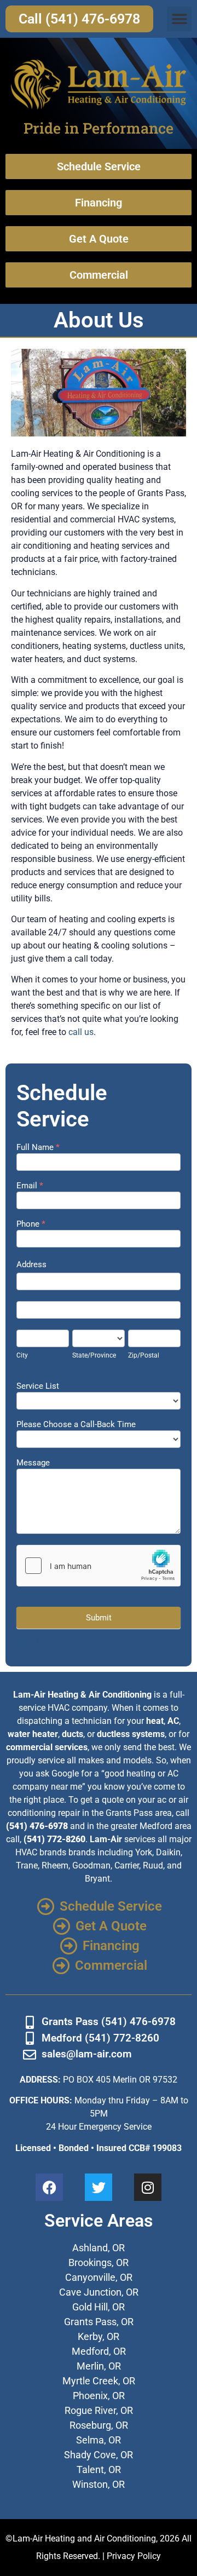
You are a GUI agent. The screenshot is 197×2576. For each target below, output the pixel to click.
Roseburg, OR (99, 2425)
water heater (33, 1734)
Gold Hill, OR (99, 2307)
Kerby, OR (99, 2336)
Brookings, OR (99, 2262)
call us (81, 1032)
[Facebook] (49, 2187)
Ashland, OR (99, 2248)
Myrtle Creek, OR (99, 2381)
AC (173, 1721)
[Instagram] (148, 2187)
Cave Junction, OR (99, 2292)
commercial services (47, 1747)
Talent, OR (99, 2469)
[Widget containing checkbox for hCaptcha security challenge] (99, 1566)
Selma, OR (99, 2440)
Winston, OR (99, 2484)
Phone (31, 1224)
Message (33, 1463)
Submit (99, 1618)
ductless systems (131, 1734)
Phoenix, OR (99, 2396)
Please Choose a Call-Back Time (76, 1425)
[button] (179, 19)
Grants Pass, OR (99, 2322)
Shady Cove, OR (99, 2455)
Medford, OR (99, 2351)
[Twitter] (99, 2187)
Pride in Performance (99, 128)
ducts (73, 1734)
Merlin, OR (99, 2366)
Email (30, 1186)
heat (155, 1721)
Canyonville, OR (99, 2277)
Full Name (38, 1148)
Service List (38, 1387)
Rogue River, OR (99, 2410)
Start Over (34, 1641)
